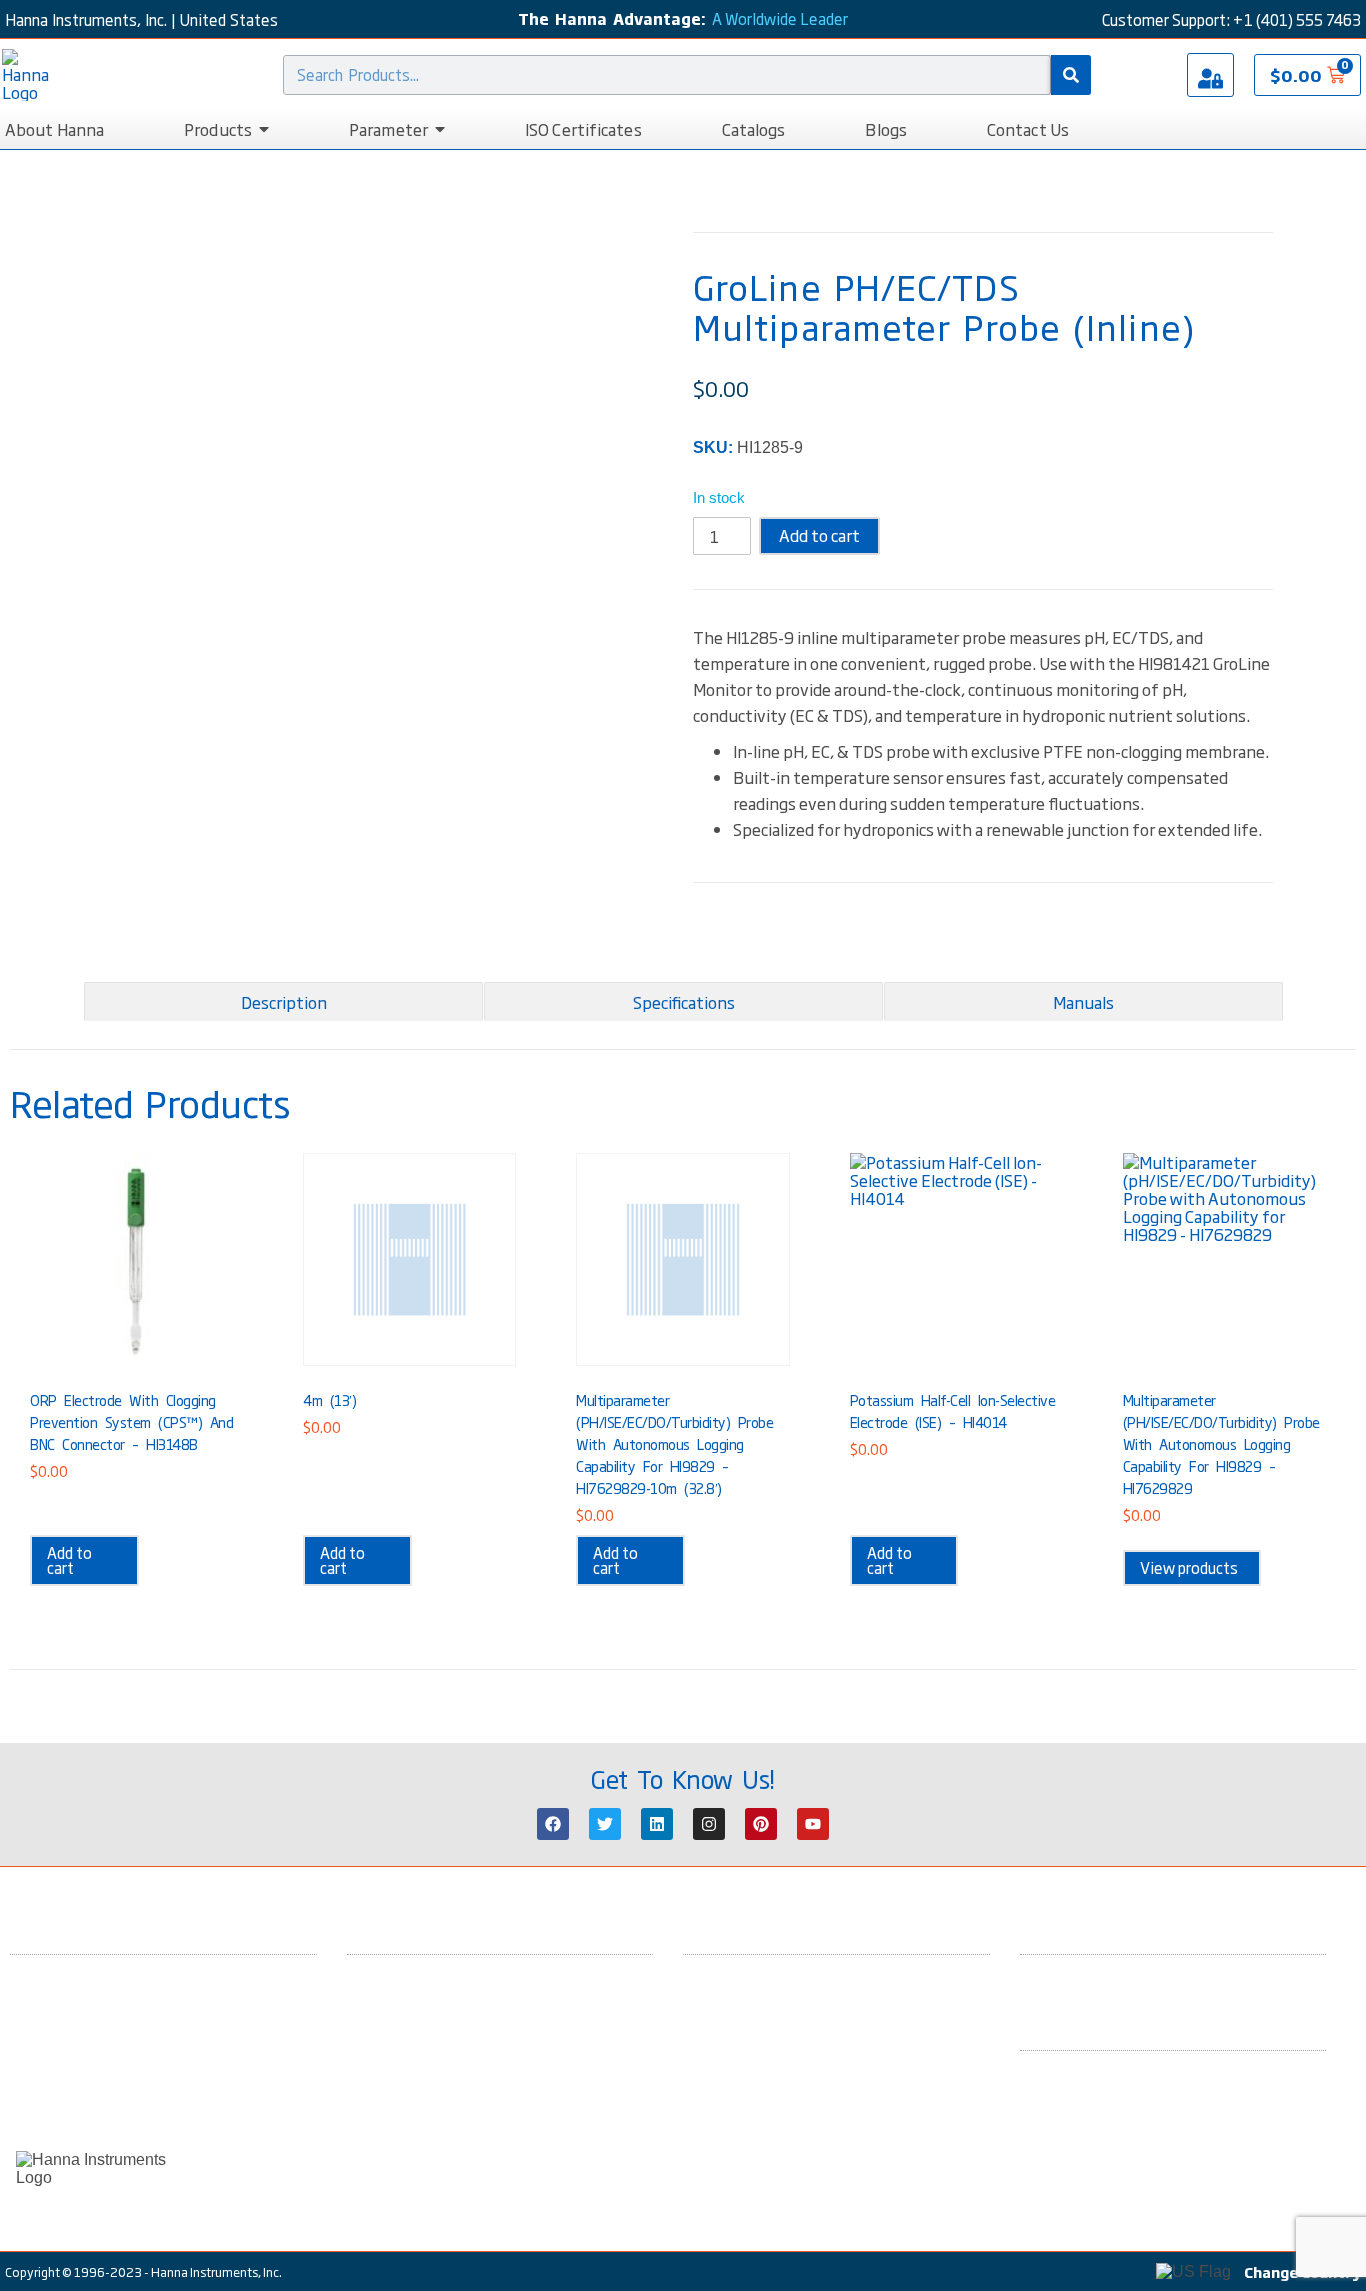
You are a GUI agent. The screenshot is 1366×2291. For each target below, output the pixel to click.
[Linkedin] (657, 1824)
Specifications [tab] (684, 1002)
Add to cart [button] (69, 1560)
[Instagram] (709, 1824)
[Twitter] (605, 1824)
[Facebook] (553, 1824)
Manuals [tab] (1083, 1002)
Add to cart (819, 535)
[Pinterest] (761, 1824)
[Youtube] (813, 1824)
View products (1189, 1567)
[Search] (1071, 75)
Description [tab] (284, 1002)
